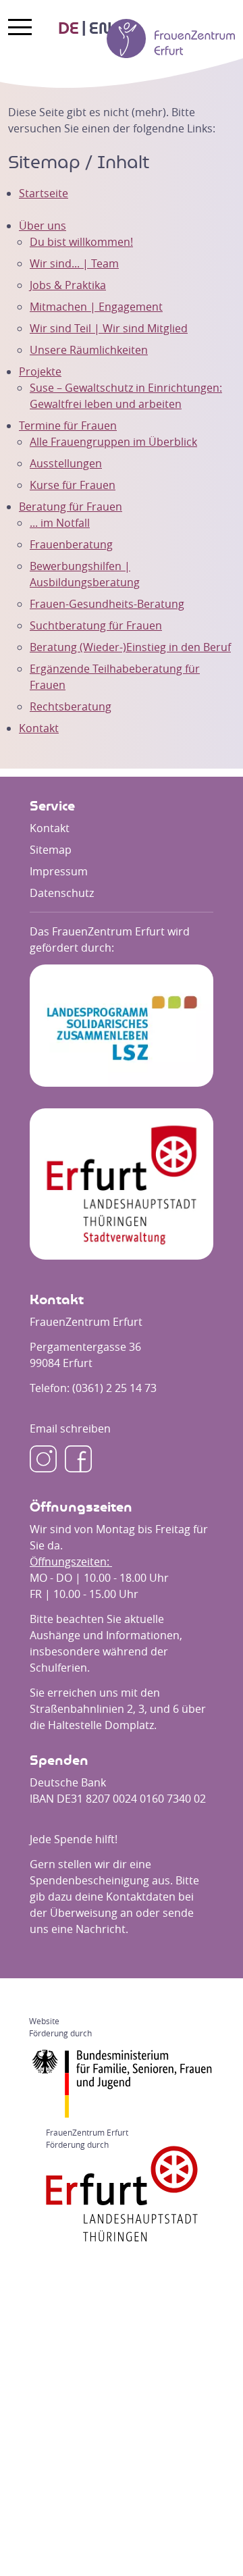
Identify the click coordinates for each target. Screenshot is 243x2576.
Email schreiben (70, 1428)
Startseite (44, 193)
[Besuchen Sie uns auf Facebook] (78, 1459)
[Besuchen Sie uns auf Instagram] (43, 1459)
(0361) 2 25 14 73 (114, 1388)
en (100, 29)
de (69, 29)
